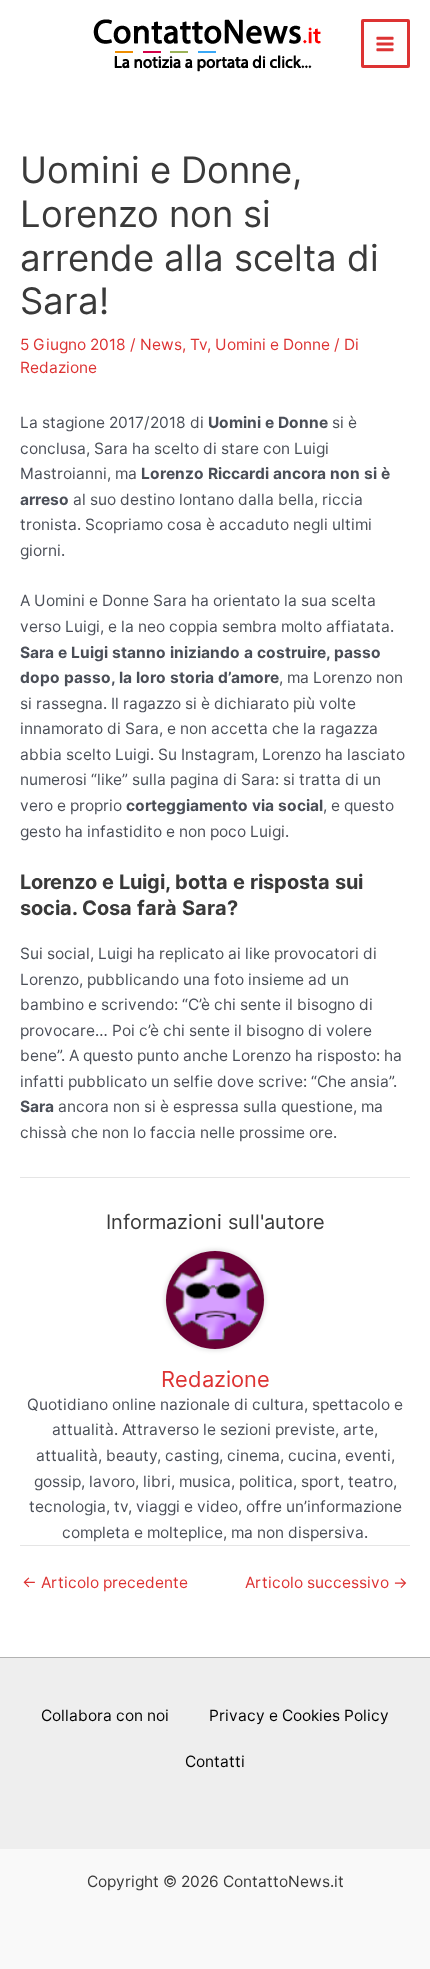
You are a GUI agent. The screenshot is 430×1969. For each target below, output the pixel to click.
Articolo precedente (105, 1583)
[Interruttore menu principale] (385, 43)
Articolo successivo (326, 1583)
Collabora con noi (105, 1715)
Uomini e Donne (272, 344)
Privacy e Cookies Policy (299, 1715)
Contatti (215, 1761)
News (161, 344)
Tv (198, 344)
